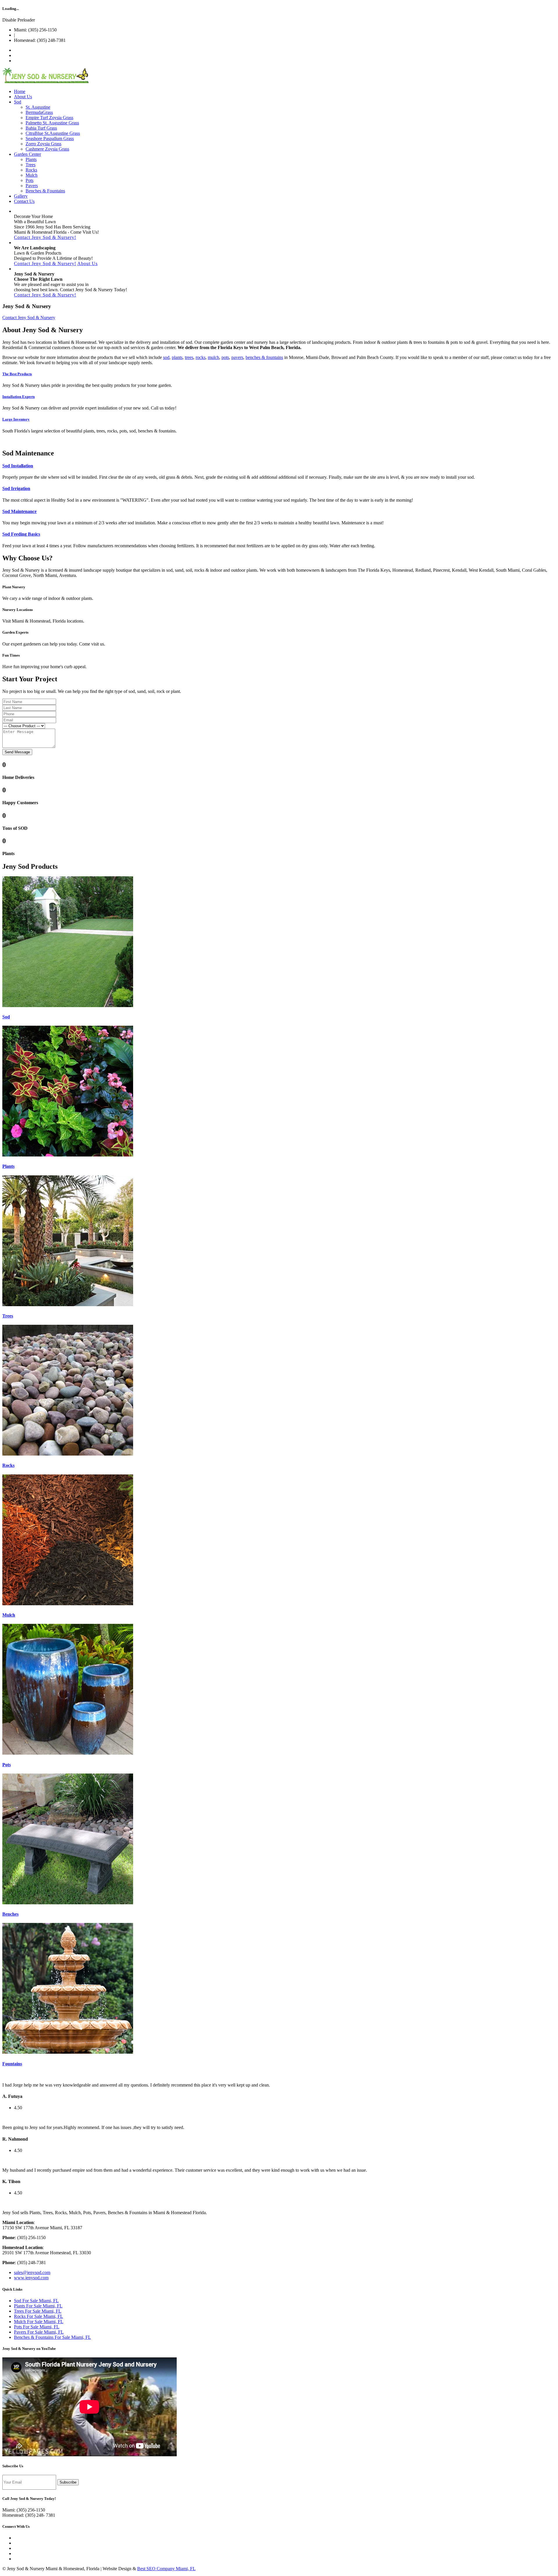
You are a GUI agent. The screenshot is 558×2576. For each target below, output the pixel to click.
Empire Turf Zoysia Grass (49, 118)
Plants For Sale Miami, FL (38, 2306)
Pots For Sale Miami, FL (37, 2327)
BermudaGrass (39, 112)
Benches (10, 1914)
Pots (29, 180)
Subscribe (68, 2482)
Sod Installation (18, 466)
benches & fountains (264, 357)
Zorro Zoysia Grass (43, 144)
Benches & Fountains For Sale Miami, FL (52, 2337)
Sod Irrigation (16, 488)
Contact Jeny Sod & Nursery (29, 318)
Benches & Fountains (45, 191)
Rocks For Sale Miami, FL (39, 2316)
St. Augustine (38, 107)
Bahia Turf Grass (41, 128)
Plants (31, 159)
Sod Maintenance (19, 511)
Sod (18, 102)
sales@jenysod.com (32, 2272)
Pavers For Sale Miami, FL (39, 2332)
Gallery (21, 196)
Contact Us (24, 201)
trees (189, 357)
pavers (237, 357)
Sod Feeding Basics (21, 534)
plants (177, 357)
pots (225, 357)
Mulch (32, 175)
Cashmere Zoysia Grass (47, 149)
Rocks (31, 170)
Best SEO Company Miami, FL (166, 2569)
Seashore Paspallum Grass (50, 138)
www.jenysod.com (31, 2278)
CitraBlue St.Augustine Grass (53, 133)
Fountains (12, 2064)
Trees (31, 165)
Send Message (17, 752)
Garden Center (27, 154)
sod (166, 357)
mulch (213, 357)
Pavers (32, 186)
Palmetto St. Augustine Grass (52, 123)
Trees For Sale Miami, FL (38, 2311)
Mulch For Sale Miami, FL (39, 2322)
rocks (201, 357)
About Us (23, 97)
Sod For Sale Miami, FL (36, 2301)
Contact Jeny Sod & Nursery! (45, 237)
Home (20, 91)
